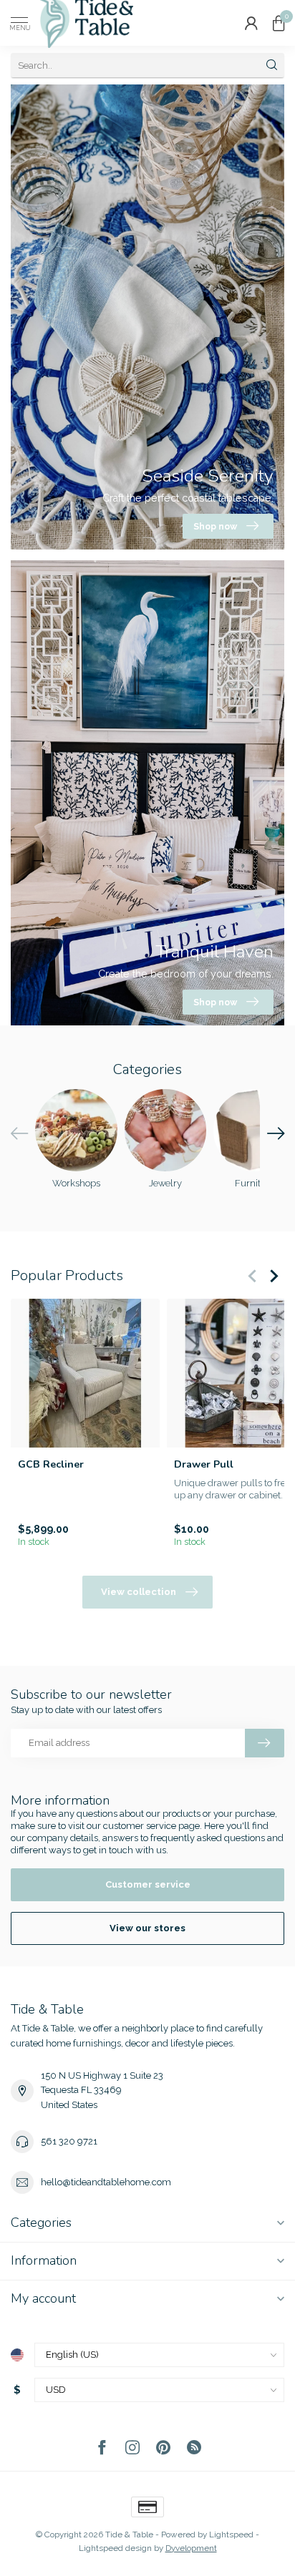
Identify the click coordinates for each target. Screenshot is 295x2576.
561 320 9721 (69, 2141)
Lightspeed (231, 2534)
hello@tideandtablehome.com (106, 2182)
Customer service (148, 1884)
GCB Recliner (51, 1464)
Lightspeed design (115, 2548)
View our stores (147, 1928)
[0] (279, 23)
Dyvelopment (191, 2548)
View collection (139, 1592)
